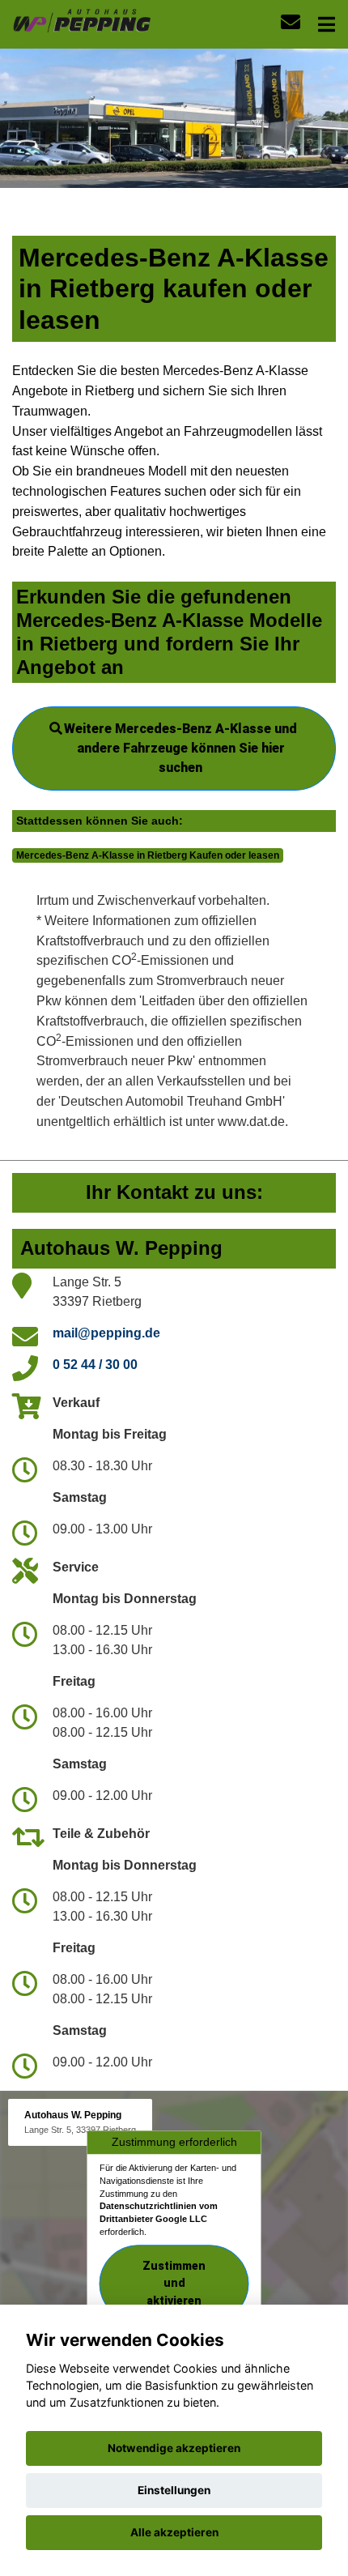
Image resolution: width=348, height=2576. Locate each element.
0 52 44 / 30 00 (95, 1365)
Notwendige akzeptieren (174, 2448)
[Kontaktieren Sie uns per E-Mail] (291, 22)
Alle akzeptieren (174, 2532)
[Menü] (327, 24)
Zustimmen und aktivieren (174, 2284)
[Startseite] (81, 19)
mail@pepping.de (106, 1333)
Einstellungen (174, 2490)
